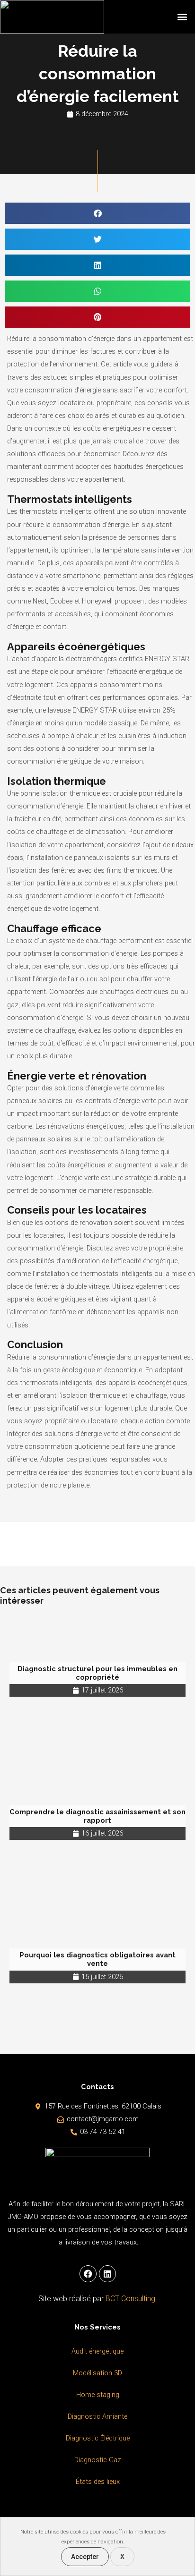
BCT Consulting (130, 2299)
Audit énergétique (97, 2351)
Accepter (85, 2557)
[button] (182, 17)
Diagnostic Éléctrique (98, 2438)
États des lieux (98, 2482)
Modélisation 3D (97, 2373)
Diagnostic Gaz (98, 2460)
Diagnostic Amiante (97, 2416)
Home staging (98, 2395)
